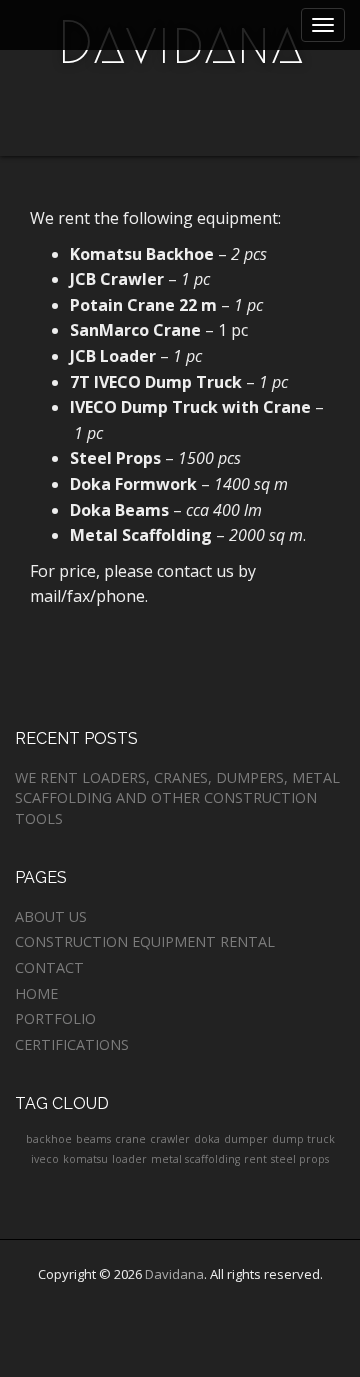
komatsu (85, 1159)
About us (51, 916)
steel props (300, 1159)
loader (129, 1159)
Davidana (174, 1274)
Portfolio (55, 1018)
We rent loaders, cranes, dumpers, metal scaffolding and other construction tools (177, 798)
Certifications (72, 1044)
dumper (246, 1139)
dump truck (303, 1139)
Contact (49, 967)
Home (36, 993)
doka (207, 1139)
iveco (45, 1159)
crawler (170, 1139)
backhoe (49, 1139)
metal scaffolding (195, 1159)
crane (130, 1139)
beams (93, 1139)
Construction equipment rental (145, 941)
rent (255, 1159)
